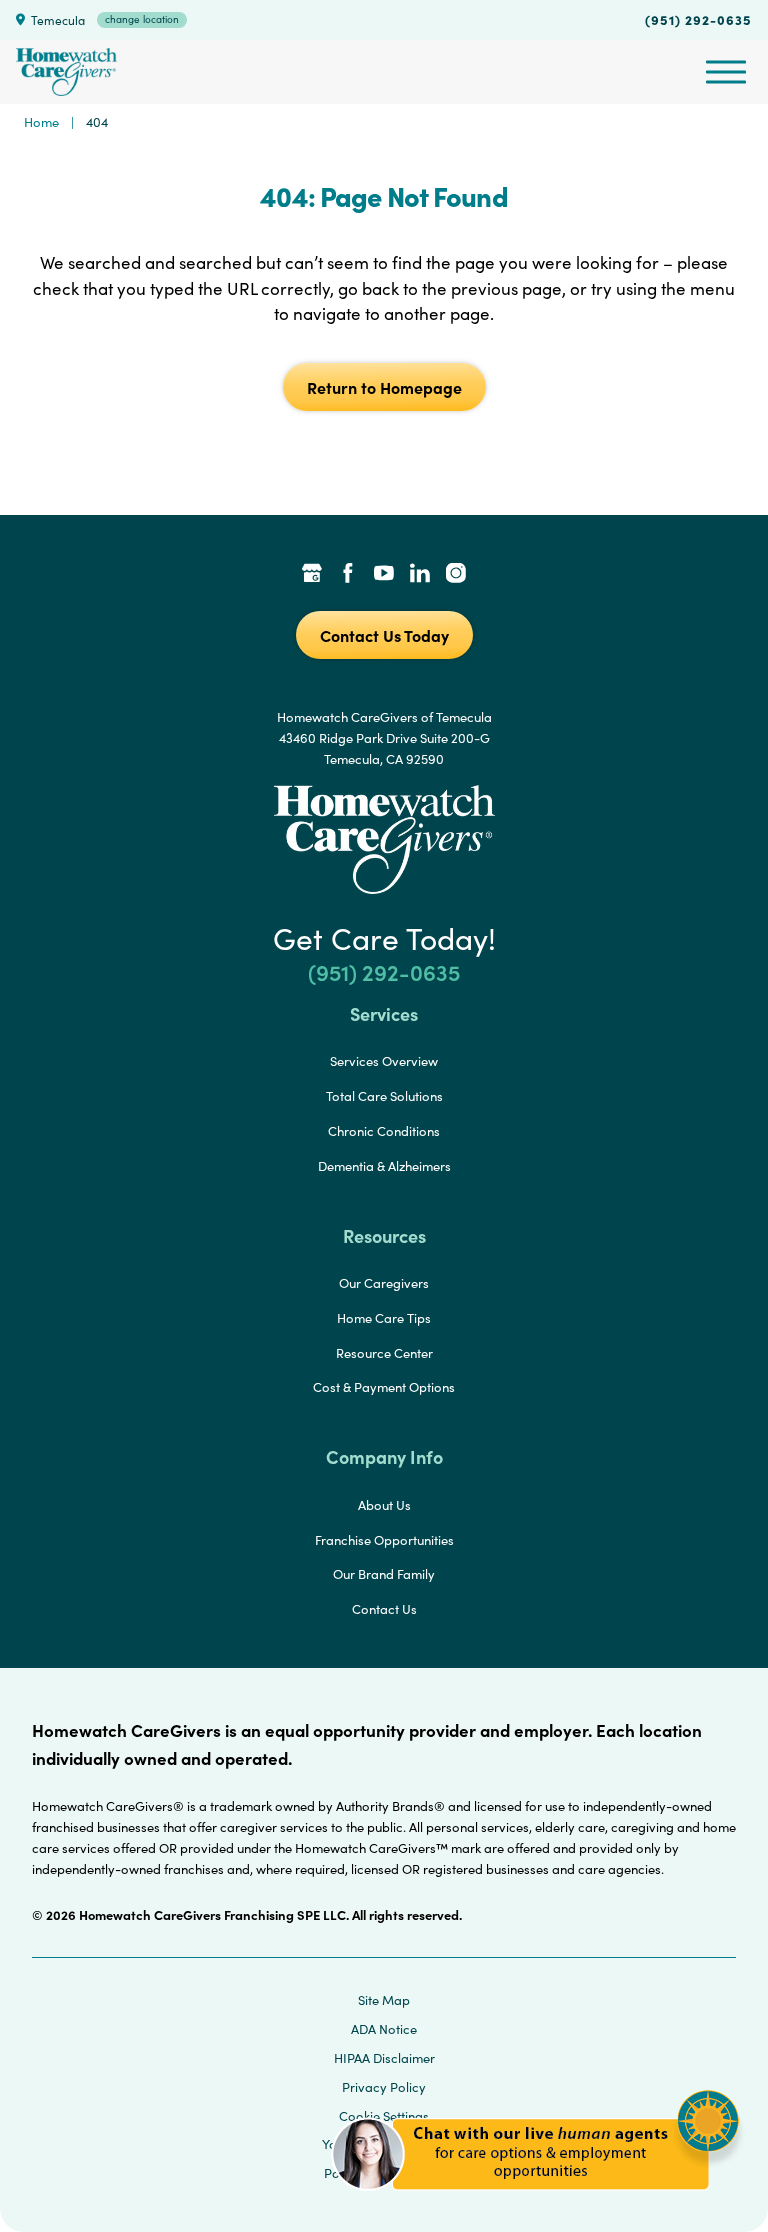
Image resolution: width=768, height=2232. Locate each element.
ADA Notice (384, 2029)
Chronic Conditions (384, 1131)
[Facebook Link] (348, 575)
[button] (535, 2201)
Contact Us (384, 1609)
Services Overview (384, 1061)
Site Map (384, 2000)
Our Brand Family (384, 1574)
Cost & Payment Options (384, 1387)
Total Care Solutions (384, 1096)
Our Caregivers (384, 1283)
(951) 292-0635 (698, 19)
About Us (384, 1505)
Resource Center (384, 1353)
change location (142, 19)
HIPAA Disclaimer (384, 2058)
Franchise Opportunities (384, 1540)
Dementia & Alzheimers (384, 1166)
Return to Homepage (384, 387)
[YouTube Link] (384, 575)
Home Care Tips (384, 1318)
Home (41, 122)
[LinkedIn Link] (420, 575)
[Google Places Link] (312, 575)
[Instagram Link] (456, 575)
